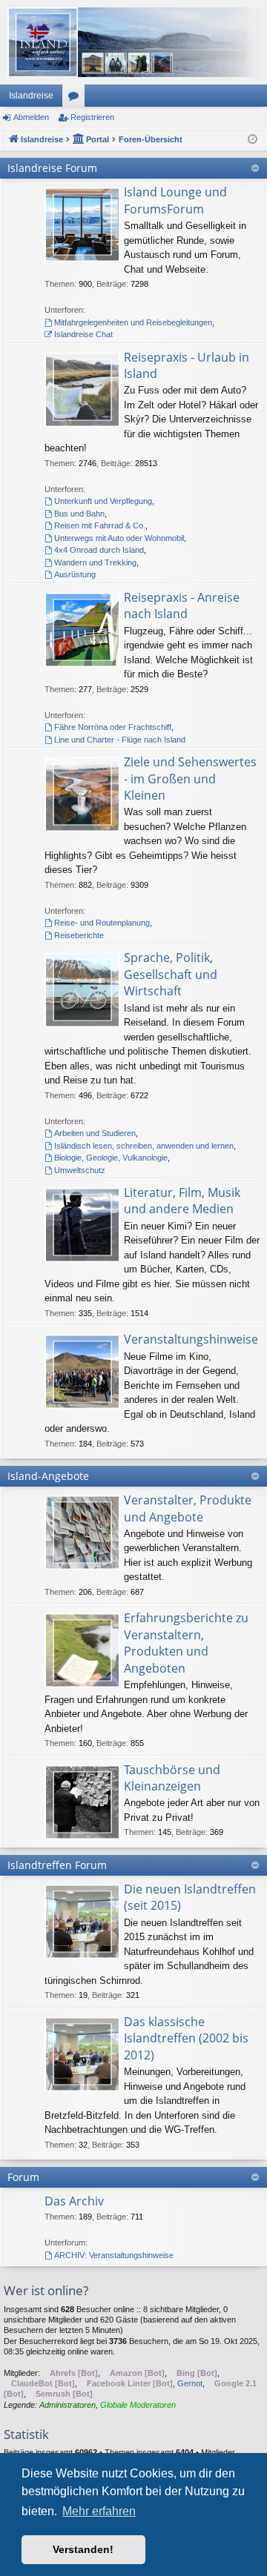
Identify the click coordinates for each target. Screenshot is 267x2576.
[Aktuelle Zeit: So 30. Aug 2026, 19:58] (253, 140)
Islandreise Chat (83, 334)
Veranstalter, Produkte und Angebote (188, 1508)
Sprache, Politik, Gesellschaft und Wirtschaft (171, 974)
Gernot (190, 2383)
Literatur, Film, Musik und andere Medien (182, 1201)
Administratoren (67, 2405)
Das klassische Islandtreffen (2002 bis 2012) (186, 2038)
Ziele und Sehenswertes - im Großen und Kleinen (190, 779)
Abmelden (31, 117)
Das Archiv (74, 2201)
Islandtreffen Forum (57, 1865)
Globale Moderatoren (138, 2405)
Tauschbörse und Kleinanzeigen (172, 1778)
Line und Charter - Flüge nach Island (120, 740)
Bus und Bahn (79, 514)
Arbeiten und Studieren (95, 1133)
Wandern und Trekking (95, 562)
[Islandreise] (133, 42)
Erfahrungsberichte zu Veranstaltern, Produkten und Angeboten (186, 1643)
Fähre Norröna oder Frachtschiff (113, 727)
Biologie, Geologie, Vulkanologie (111, 1158)
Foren (76, 99)
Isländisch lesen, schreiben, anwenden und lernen (144, 1146)
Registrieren (92, 117)
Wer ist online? (46, 2290)
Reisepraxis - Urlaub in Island (187, 365)
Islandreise (31, 96)
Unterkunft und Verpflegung (103, 501)
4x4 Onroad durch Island (99, 550)
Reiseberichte (79, 935)
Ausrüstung (75, 574)
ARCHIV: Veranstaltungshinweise (114, 2255)
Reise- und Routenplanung (102, 923)
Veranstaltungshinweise (191, 1339)
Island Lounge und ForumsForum (175, 200)
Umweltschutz (80, 1170)
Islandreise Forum (52, 168)
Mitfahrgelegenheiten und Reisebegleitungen (133, 322)
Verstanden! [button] (83, 2549)
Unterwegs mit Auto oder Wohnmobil (119, 538)
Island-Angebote (48, 1476)
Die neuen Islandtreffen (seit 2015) (190, 1897)
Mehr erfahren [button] (99, 2511)
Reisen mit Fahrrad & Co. (100, 525)
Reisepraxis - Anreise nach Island (182, 605)
